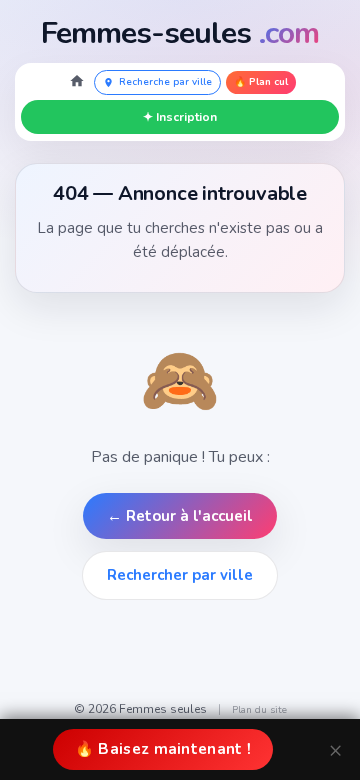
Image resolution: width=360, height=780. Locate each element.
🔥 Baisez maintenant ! (163, 749)
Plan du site (259, 710)
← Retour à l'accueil (180, 516)
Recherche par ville (165, 82)
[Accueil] (77, 82)
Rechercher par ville (180, 575)
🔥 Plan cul (261, 82)
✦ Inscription (180, 117)
